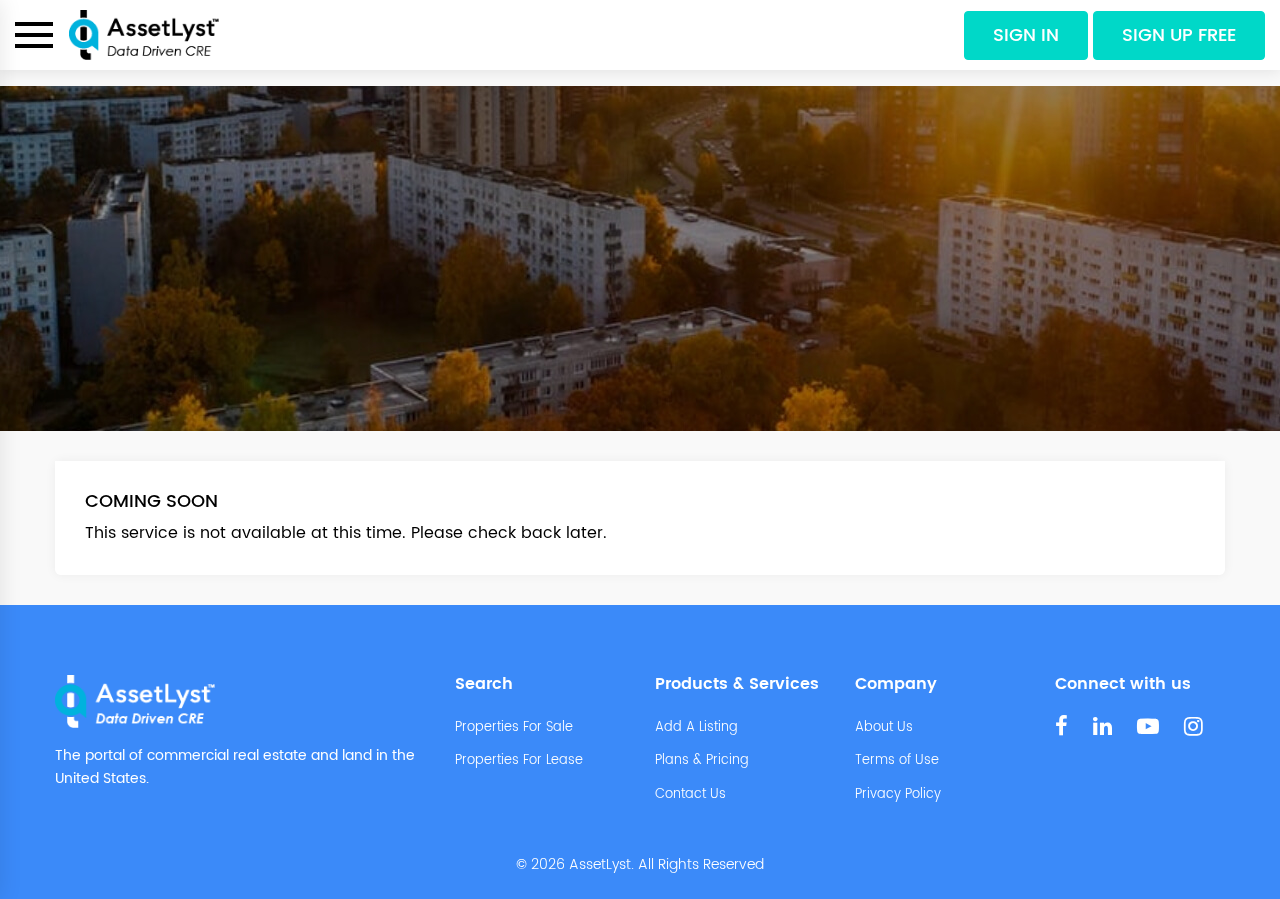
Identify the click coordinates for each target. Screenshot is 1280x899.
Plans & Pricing (702, 761)
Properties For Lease (519, 761)
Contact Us (690, 795)
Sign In (1026, 35)
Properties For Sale (514, 728)
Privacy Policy (898, 795)
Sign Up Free (1179, 35)
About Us (884, 728)
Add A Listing (696, 728)
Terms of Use (897, 761)
